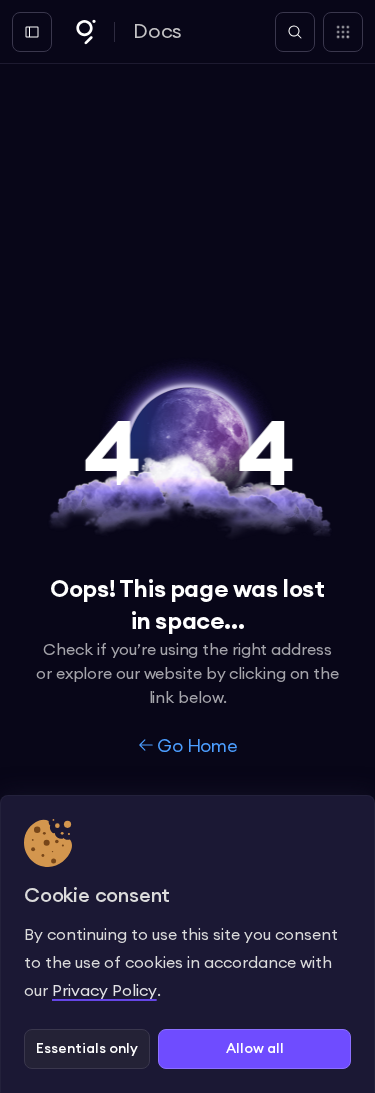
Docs (157, 32)
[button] (87, 1049)
